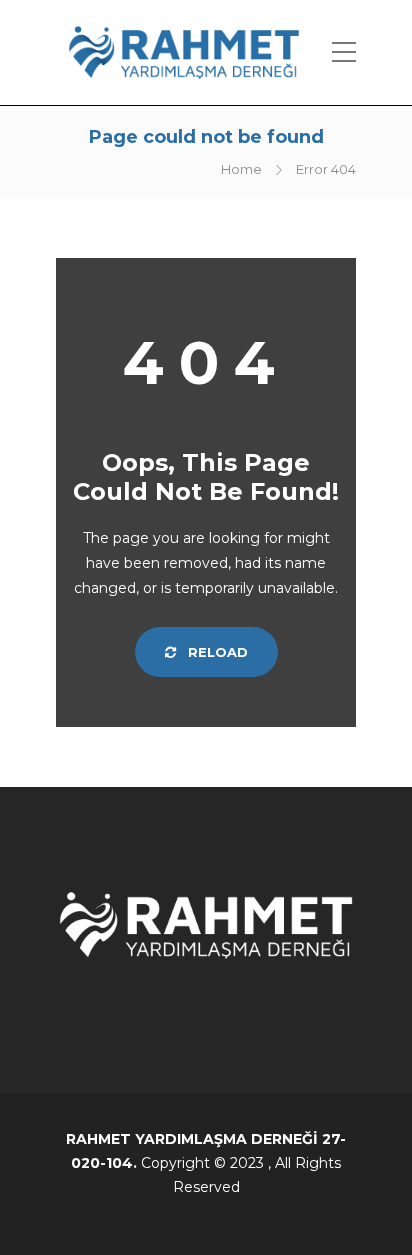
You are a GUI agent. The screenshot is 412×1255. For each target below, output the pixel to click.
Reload (216, 652)
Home (241, 169)
